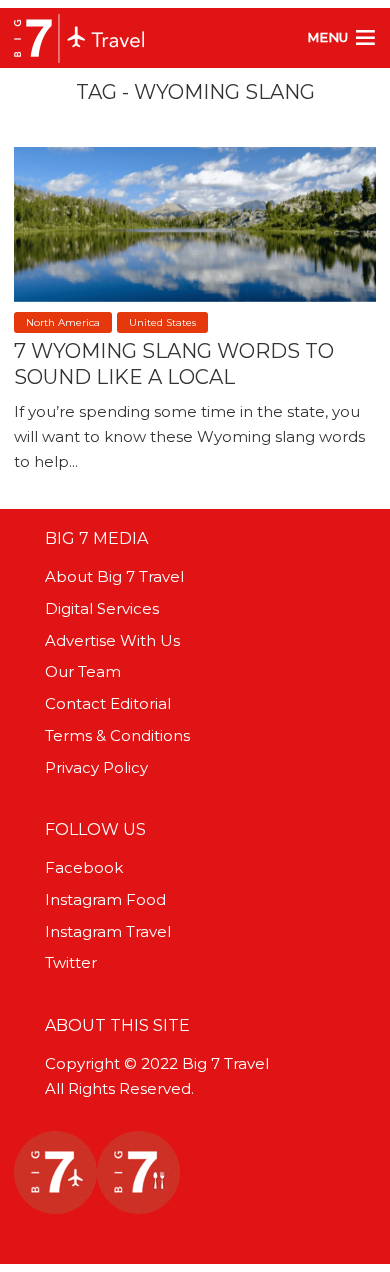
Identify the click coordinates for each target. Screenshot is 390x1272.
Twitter (71, 962)
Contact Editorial (108, 703)
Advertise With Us (112, 640)
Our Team (83, 671)
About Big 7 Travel (114, 576)
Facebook (84, 867)
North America (63, 322)
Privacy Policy (96, 767)
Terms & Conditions (117, 735)
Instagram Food (105, 899)
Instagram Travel (108, 931)
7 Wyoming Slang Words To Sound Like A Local (174, 364)
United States (162, 322)
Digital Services (102, 608)
